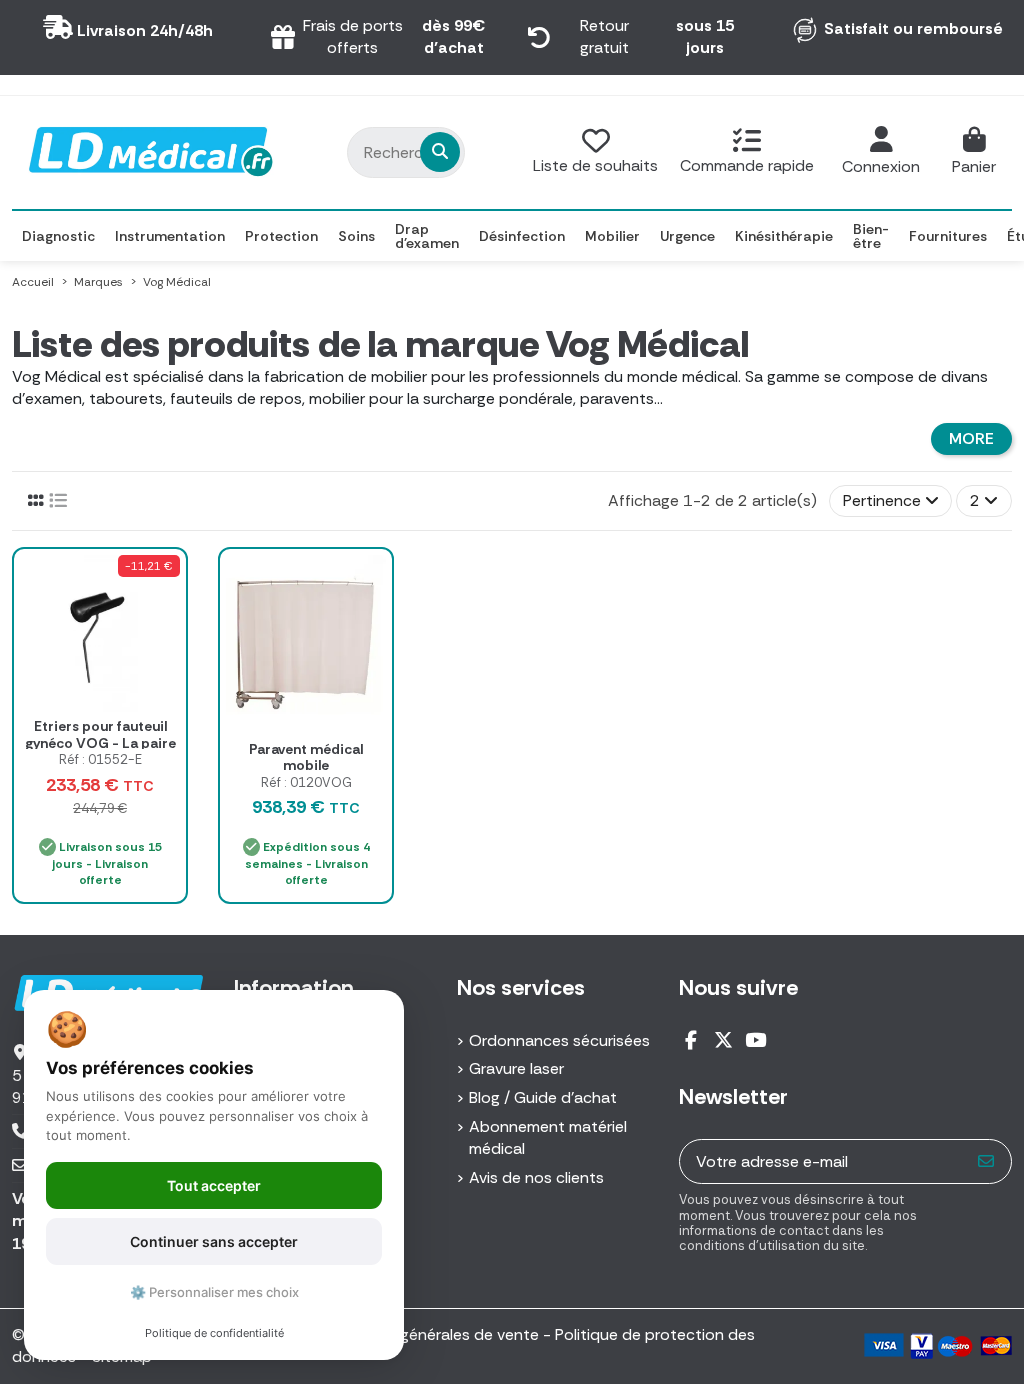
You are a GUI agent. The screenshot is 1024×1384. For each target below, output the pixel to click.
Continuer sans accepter (214, 1241)
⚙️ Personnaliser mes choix (214, 1292)
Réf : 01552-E (100, 759)
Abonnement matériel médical (548, 1137)
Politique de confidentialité (214, 1333)
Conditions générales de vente (427, 1334)
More (971, 438)
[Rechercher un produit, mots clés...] (440, 152)
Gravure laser (516, 1068)
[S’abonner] (986, 1161)
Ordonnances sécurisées (559, 1040)
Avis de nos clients (536, 1177)
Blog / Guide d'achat (543, 1097)
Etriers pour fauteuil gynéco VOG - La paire (100, 734)
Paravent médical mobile (306, 757)
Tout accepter (214, 1185)
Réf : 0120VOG (306, 782)
